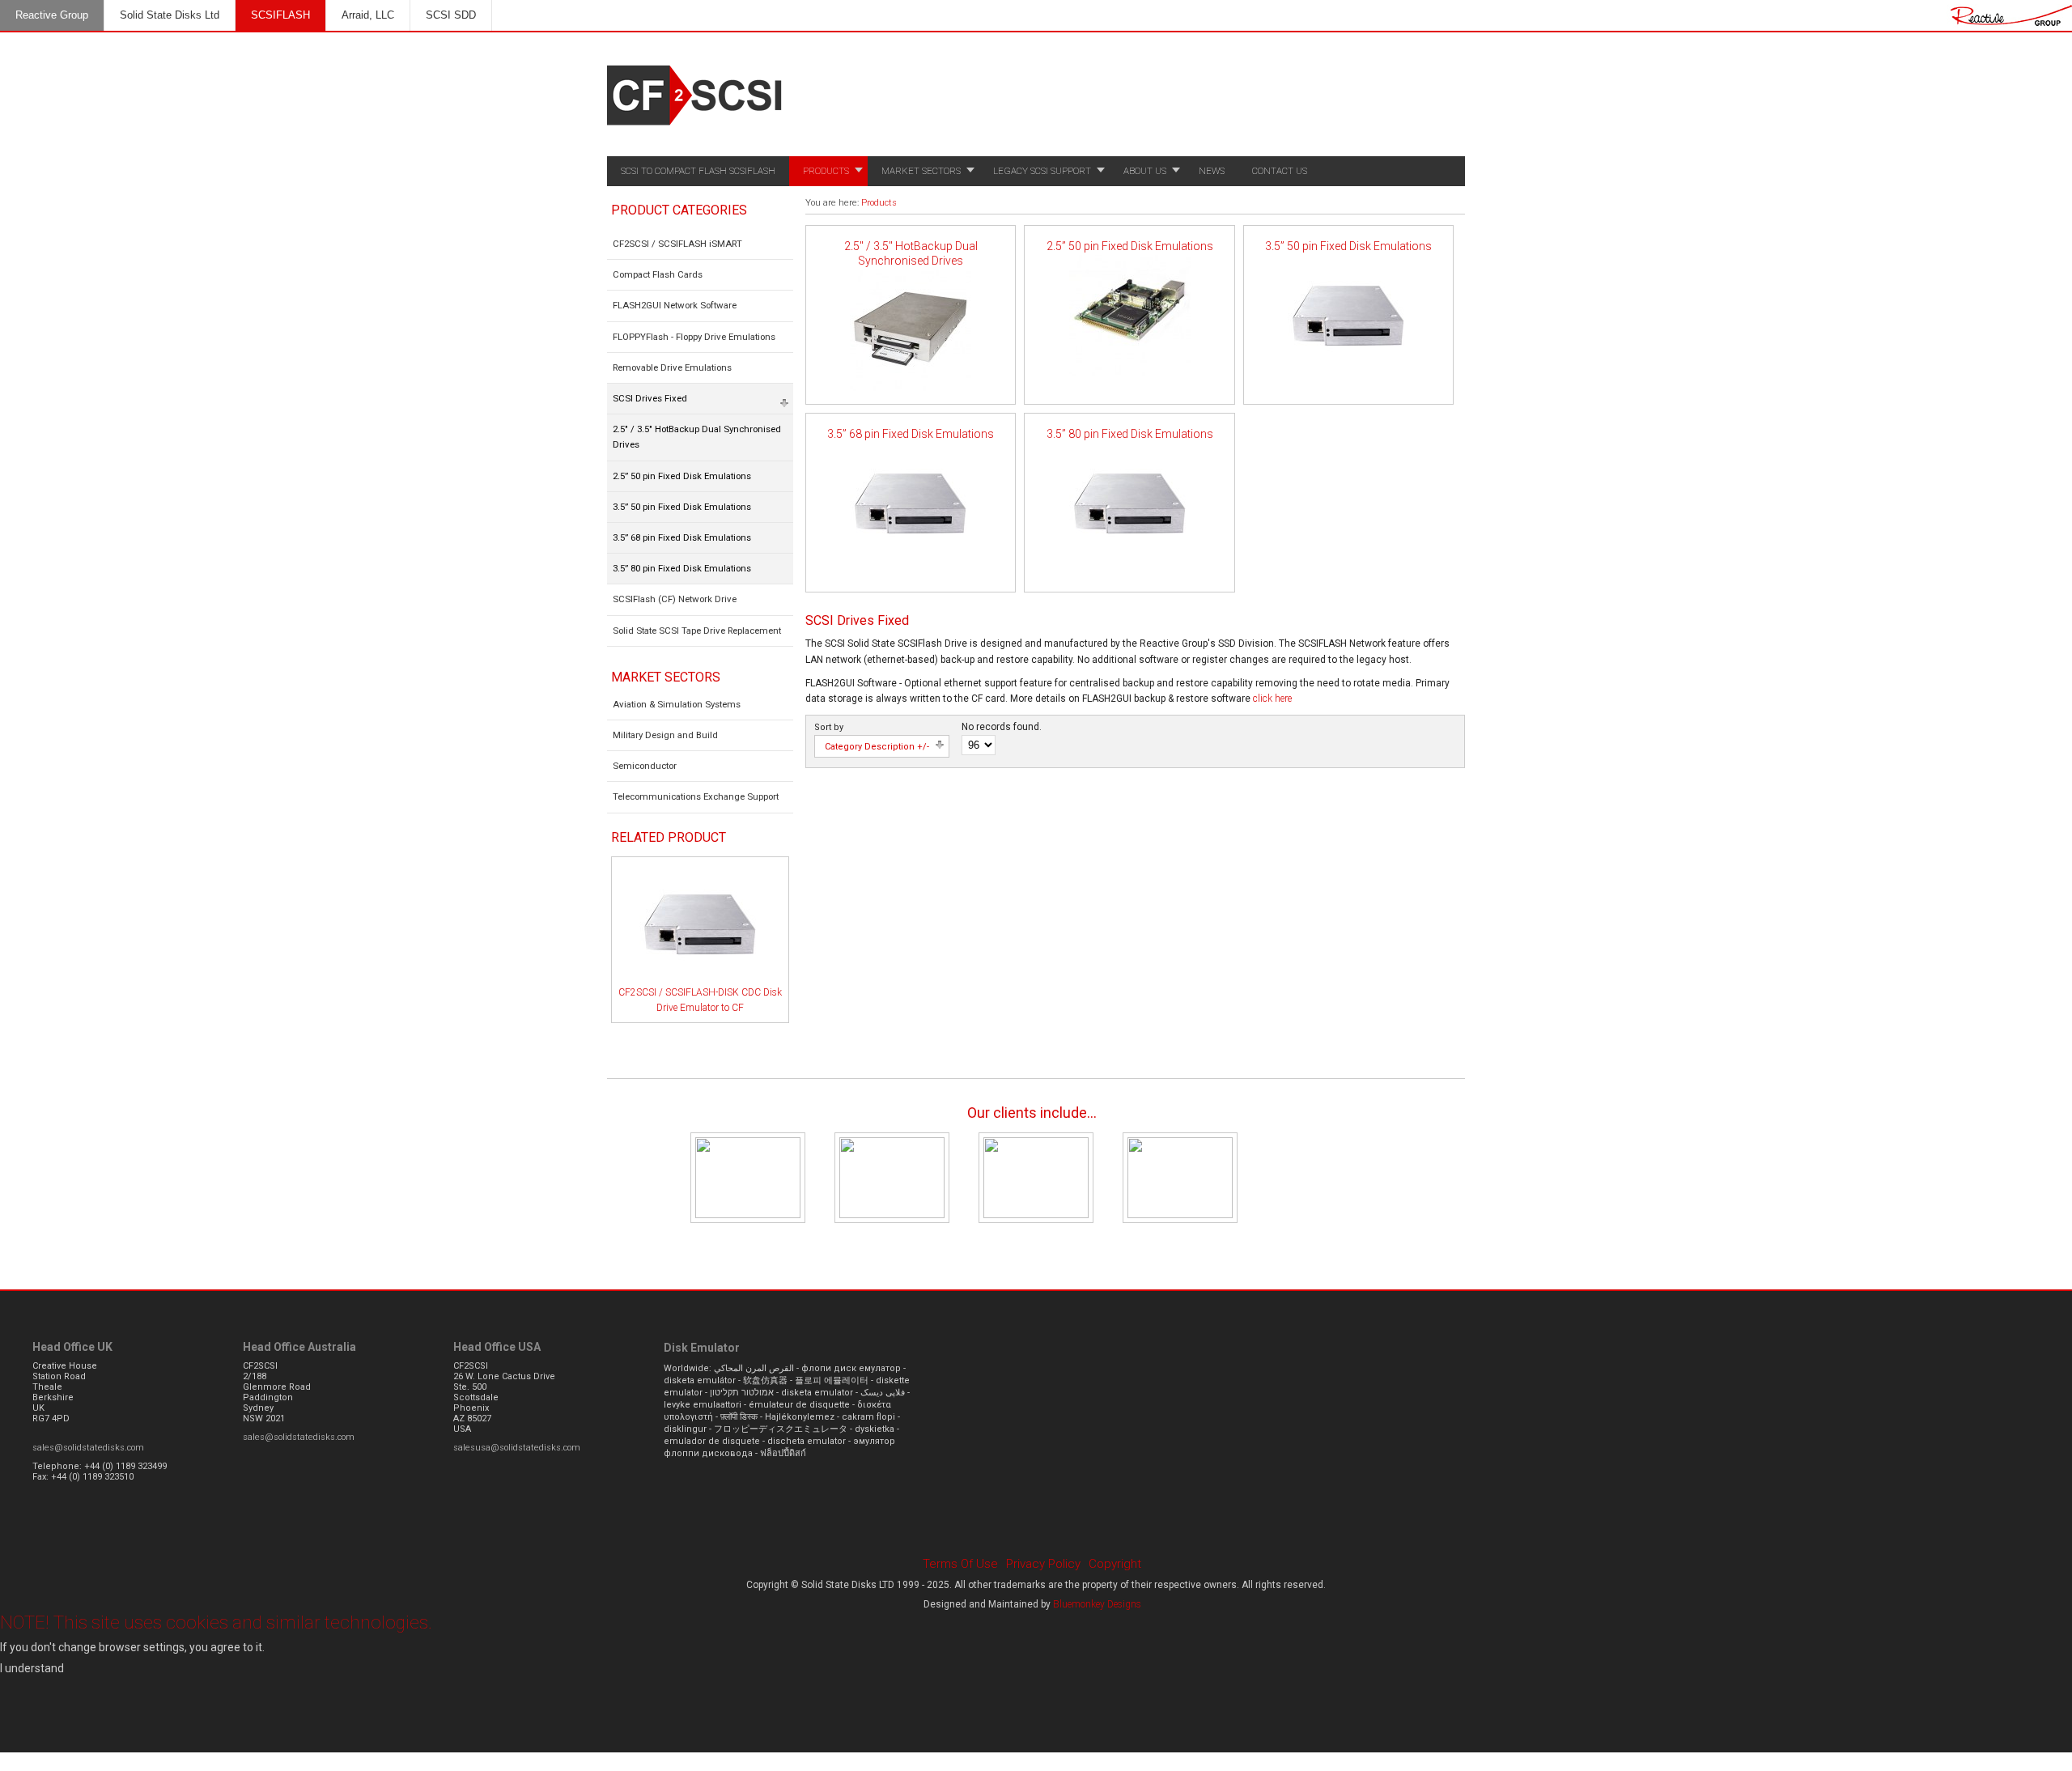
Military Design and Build (665, 735)
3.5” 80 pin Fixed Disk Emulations (1130, 434)
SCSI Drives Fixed (650, 398)
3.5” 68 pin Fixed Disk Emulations (911, 434)
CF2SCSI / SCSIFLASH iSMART (677, 244)
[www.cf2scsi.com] (696, 130)
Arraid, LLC (368, 15)
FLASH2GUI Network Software (675, 305)
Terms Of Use (960, 1564)
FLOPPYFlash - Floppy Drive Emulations (694, 337)
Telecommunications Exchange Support (696, 796)
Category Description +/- (877, 747)
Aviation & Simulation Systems (677, 704)
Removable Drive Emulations (672, 367)
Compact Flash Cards (658, 274)
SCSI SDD (451, 15)
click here (1272, 699)
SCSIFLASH (280, 15)
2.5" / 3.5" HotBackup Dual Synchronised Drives (911, 253)
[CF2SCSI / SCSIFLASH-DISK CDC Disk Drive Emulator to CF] (700, 982)
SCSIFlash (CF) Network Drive (675, 599)
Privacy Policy (1043, 1564)
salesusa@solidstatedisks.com (517, 1448)
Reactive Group (52, 15)
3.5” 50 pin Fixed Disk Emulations (1348, 246)
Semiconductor (645, 766)
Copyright (1115, 1564)
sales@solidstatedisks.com (88, 1448)
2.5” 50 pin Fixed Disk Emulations (1130, 246)
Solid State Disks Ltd (170, 15)
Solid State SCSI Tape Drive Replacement (697, 631)
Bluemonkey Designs (1097, 1604)
